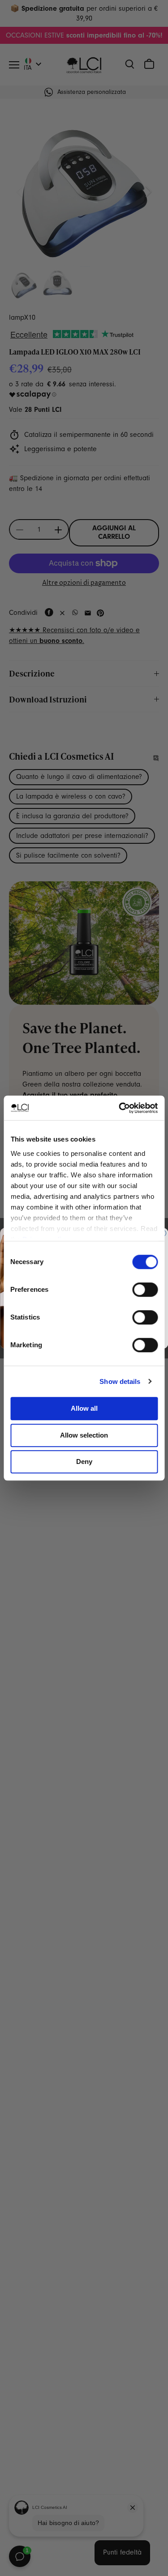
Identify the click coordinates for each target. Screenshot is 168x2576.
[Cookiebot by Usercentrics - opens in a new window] (120, 1108)
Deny (84, 1461)
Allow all (84, 1408)
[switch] (145, 1290)
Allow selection (84, 1435)
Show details (120, 1381)
